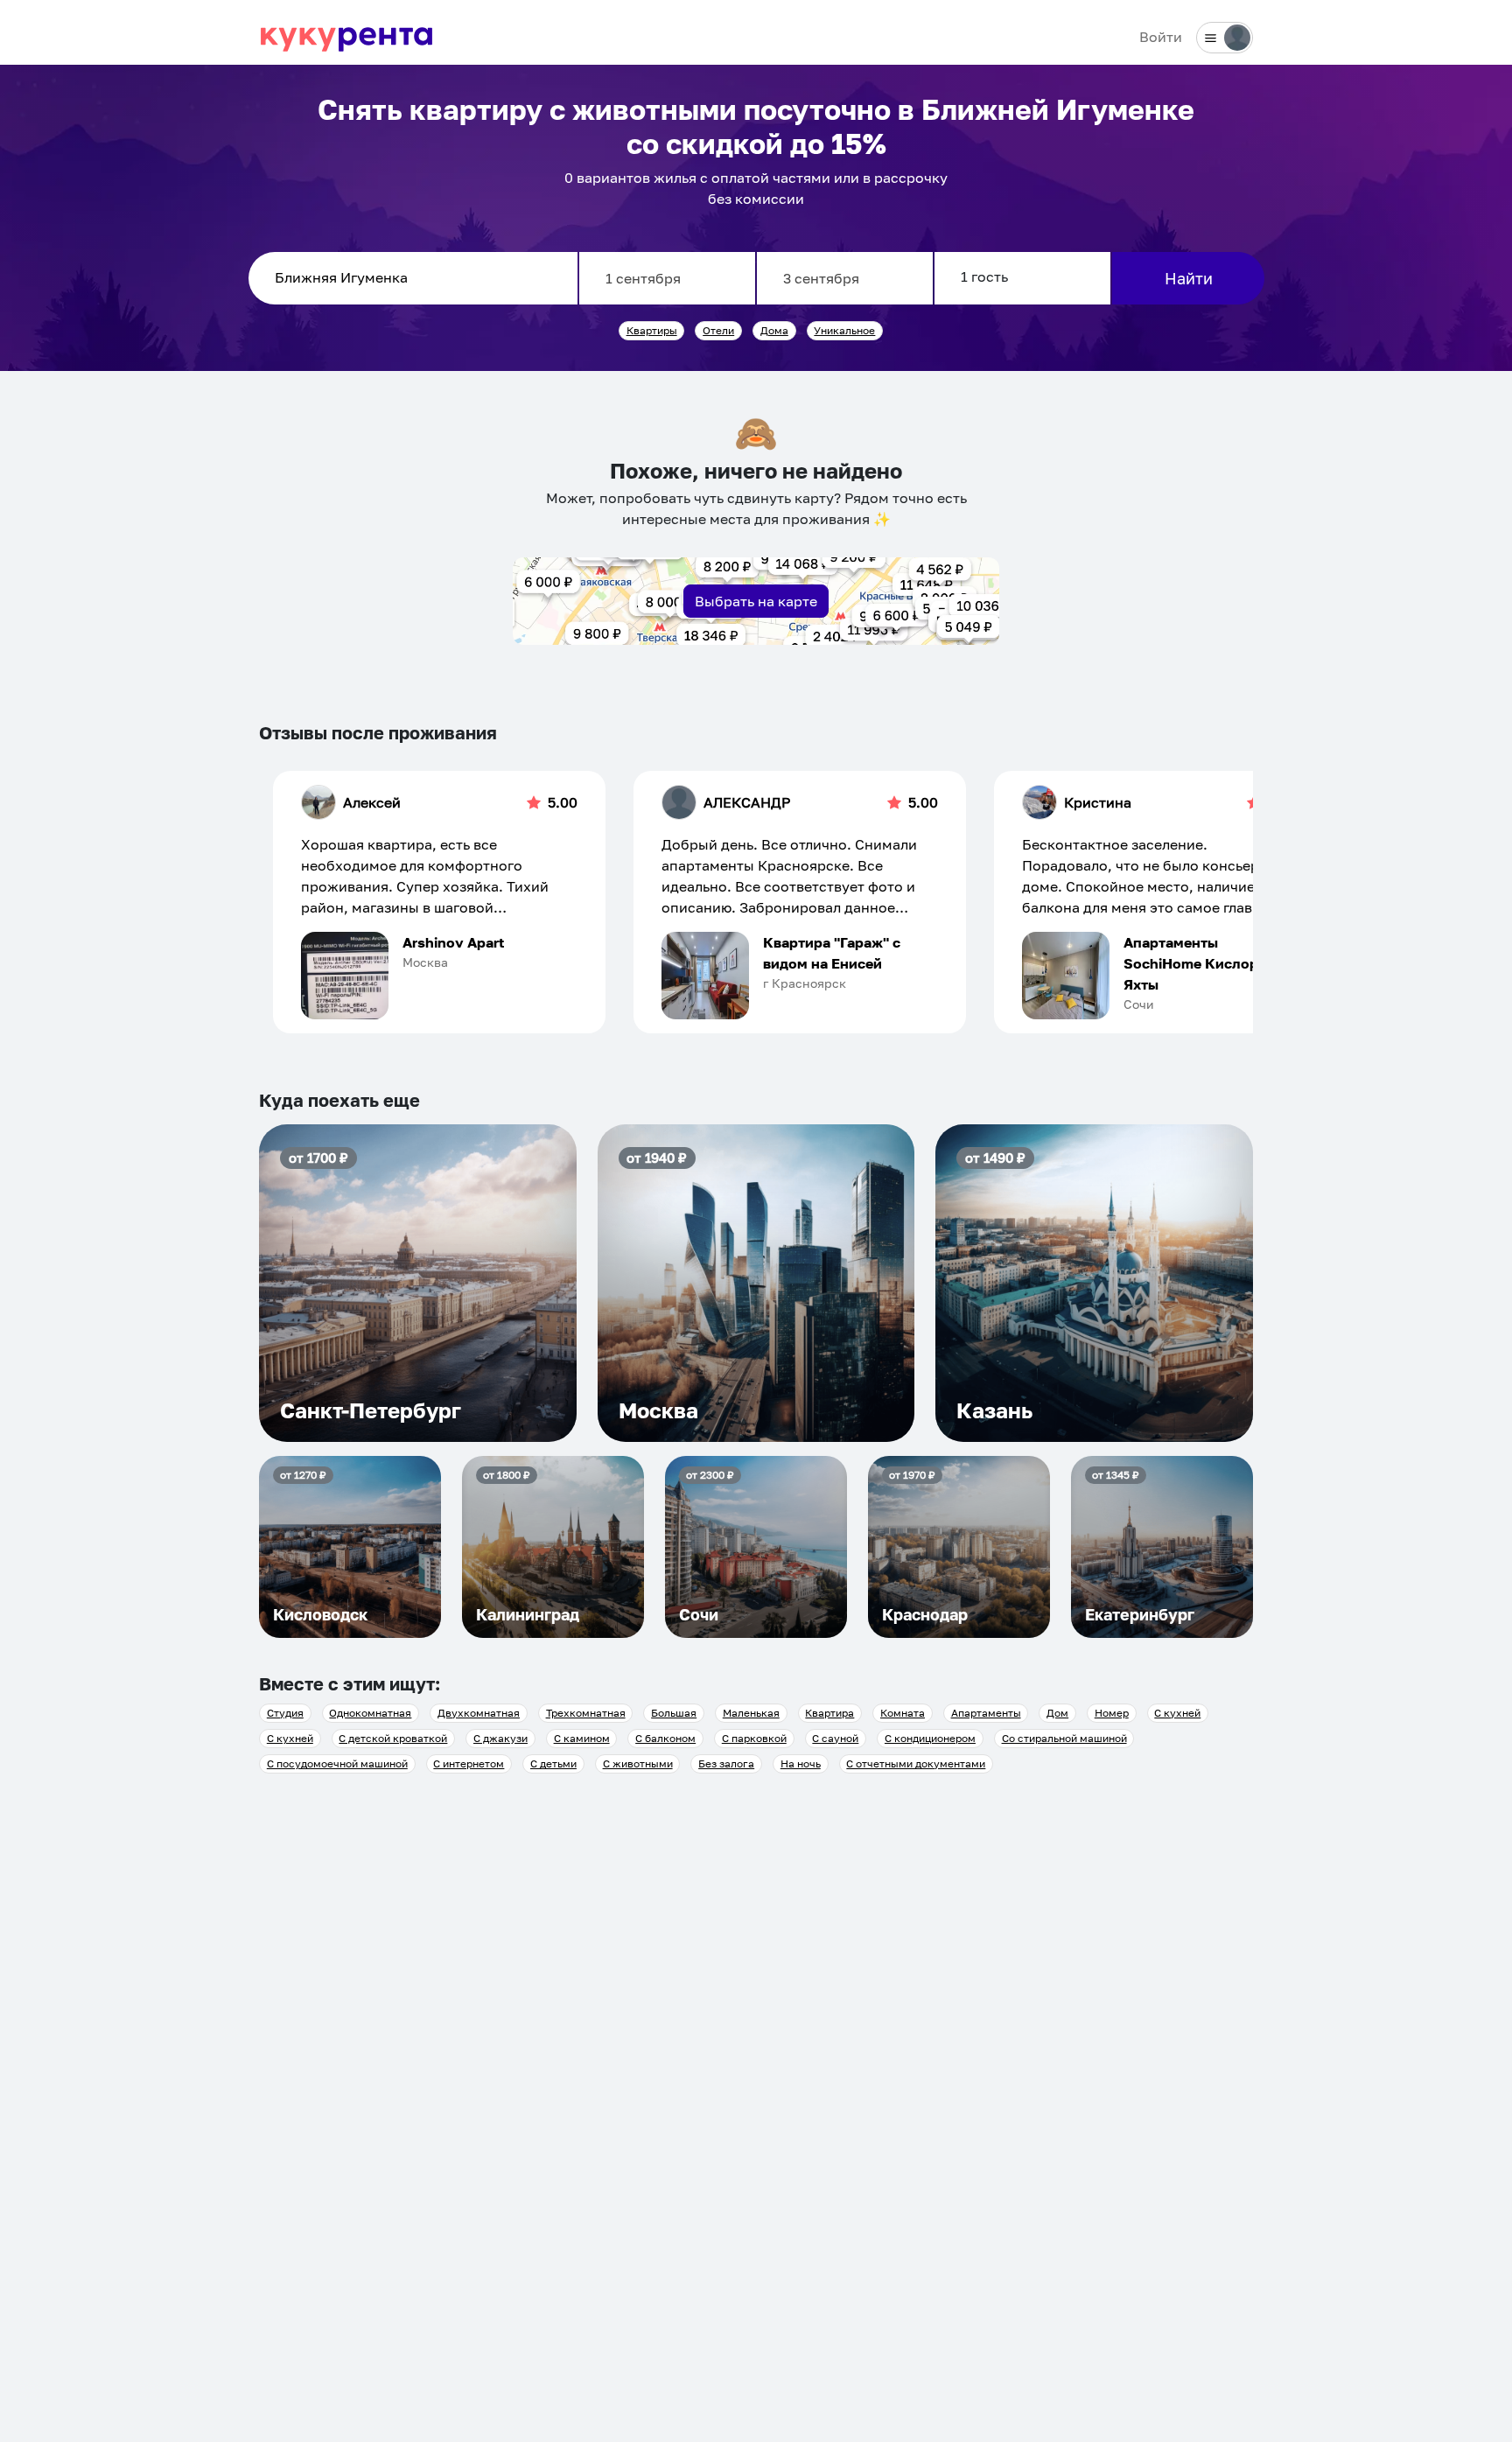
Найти (1189, 278)
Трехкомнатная (586, 1713)
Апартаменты (986, 1713)
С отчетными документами (916, 1763)
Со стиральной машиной (1064, 1738)
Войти (1161, 37)
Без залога (726, 1763)
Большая (674, 1713)
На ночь (801, 1763)
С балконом (665, 1738)
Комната (903, 1713)
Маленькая (751, 1713)
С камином (582, 1738)
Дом (1057, 1713)
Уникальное (844, 330)
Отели (718, 330)
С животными (638, 1763)
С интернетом (469, 1763)
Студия (285, 1713)
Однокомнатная (370, 1713)
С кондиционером (930, 1738)
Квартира (829, 1713)
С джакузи (500, 1738)
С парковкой (754, 1738)
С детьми (553, 1763)
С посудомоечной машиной (337, 1763)
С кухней (1177, 1713)
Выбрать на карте (756, 601)
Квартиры (652, 330)
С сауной (835, 1738)
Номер (1112, 1713)
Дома (774, 330)
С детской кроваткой (393, 1738)
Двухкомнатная (479, 1713)
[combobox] (413, 278)
